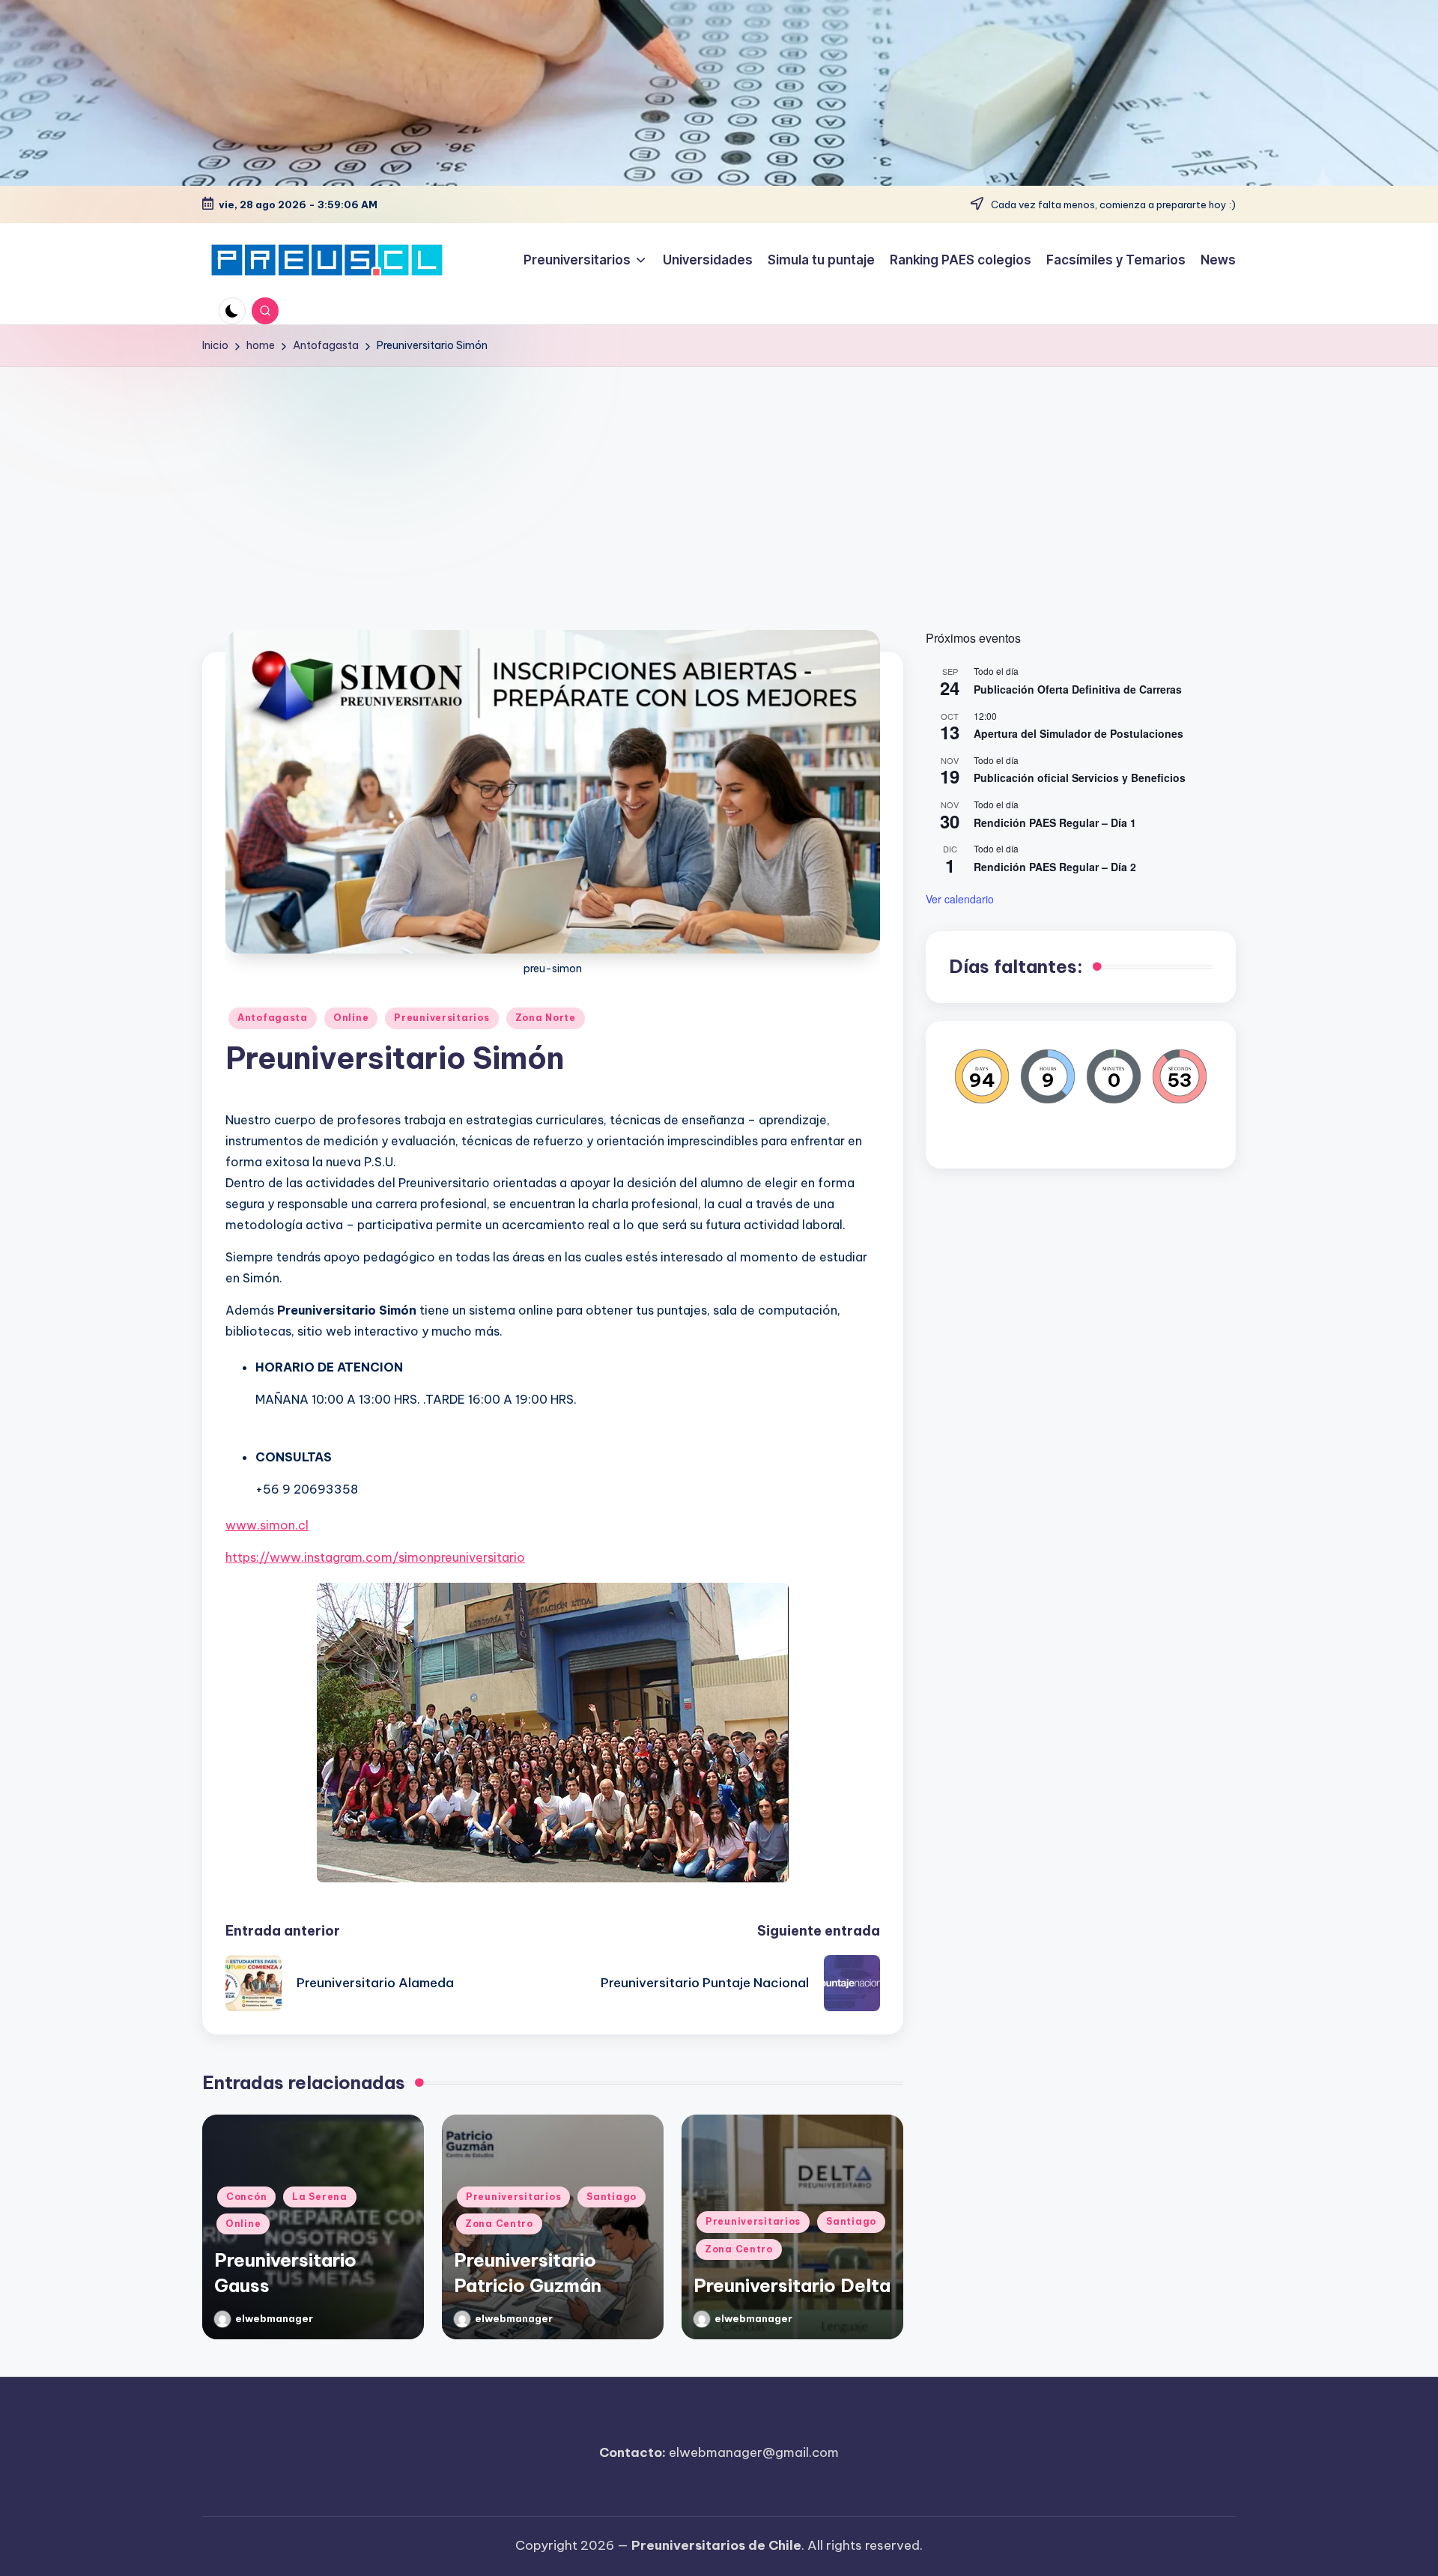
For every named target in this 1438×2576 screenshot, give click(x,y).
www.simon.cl (267, 1525)
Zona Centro (499, 2224)
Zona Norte (546, 1018)
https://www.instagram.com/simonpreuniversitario (375, 1557)
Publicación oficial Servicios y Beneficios (1080, 778)
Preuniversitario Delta (792, 2285)
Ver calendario (960, 898)
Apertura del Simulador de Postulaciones (1078, 733)
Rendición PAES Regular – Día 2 (1055, 866)
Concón (246, 2197)
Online (351, 1018)
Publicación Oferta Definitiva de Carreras (1078, 688)
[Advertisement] (719, 479)
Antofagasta (273, 1018)
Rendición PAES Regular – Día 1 (1055, 822)
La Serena (319, 2197)
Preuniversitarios (442, 1018)
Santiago (612, 2197)
